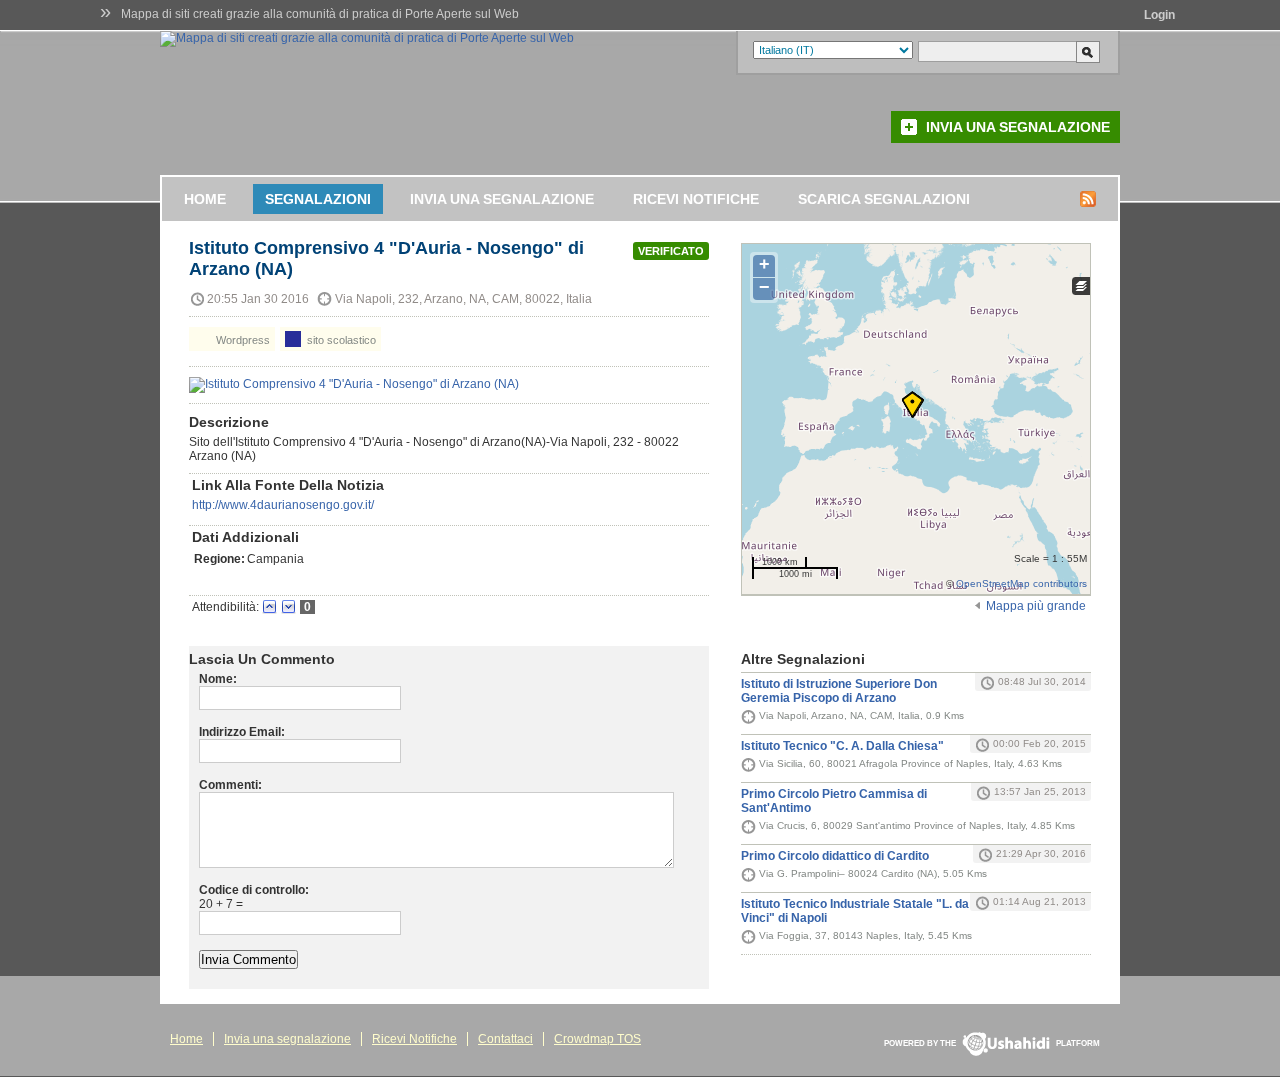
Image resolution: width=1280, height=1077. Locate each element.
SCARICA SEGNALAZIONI (884, 199)
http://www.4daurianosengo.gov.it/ (283, 505)
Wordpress (241, 340)
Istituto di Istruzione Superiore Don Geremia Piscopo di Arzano (839, 691)
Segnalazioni (318, 199)
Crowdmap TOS (597, 1039)
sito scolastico (340, 340)
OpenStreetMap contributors (1021, 583)
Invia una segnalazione (1018, 127)
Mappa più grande (1036, 606)
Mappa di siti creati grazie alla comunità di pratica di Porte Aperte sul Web (320, 14)
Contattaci (505, 1039)
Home (205, 199)
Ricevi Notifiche (696, 199)
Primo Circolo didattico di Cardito (835, 856)
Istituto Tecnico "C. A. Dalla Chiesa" (842, 746)
